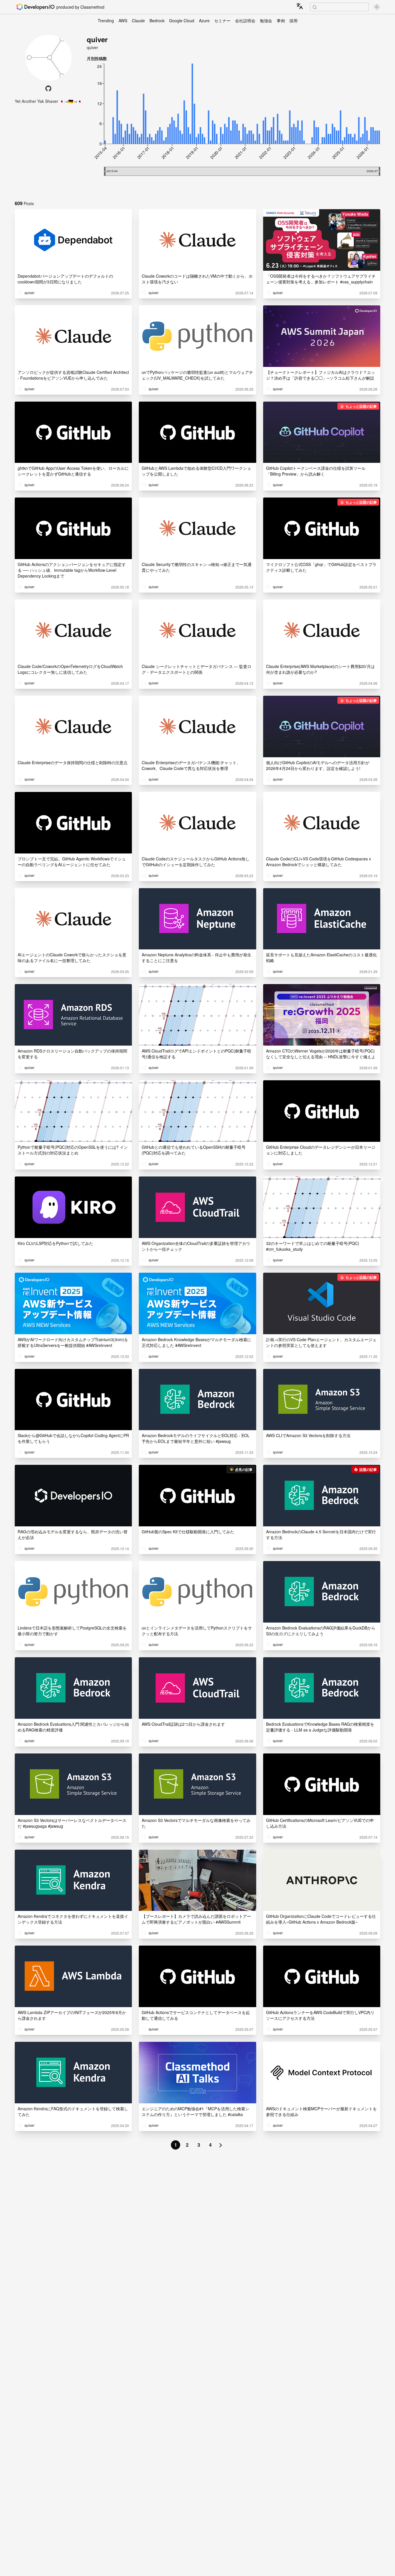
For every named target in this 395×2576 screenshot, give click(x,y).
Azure (204, 21)
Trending (106, 21)
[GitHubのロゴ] (48, 88)
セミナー (222, 21)
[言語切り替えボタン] (300, 6)
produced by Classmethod (80, 7)
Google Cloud (182, 21)
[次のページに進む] (221, 2145)
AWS (123, 21)
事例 (281, 21)
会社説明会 (245, 21)
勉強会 (266, 21)
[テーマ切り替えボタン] (377, 7)
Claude (138, 21)
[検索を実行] (315, 7)
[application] (234, 128)
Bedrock (157, 21)
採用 (294, 21)
